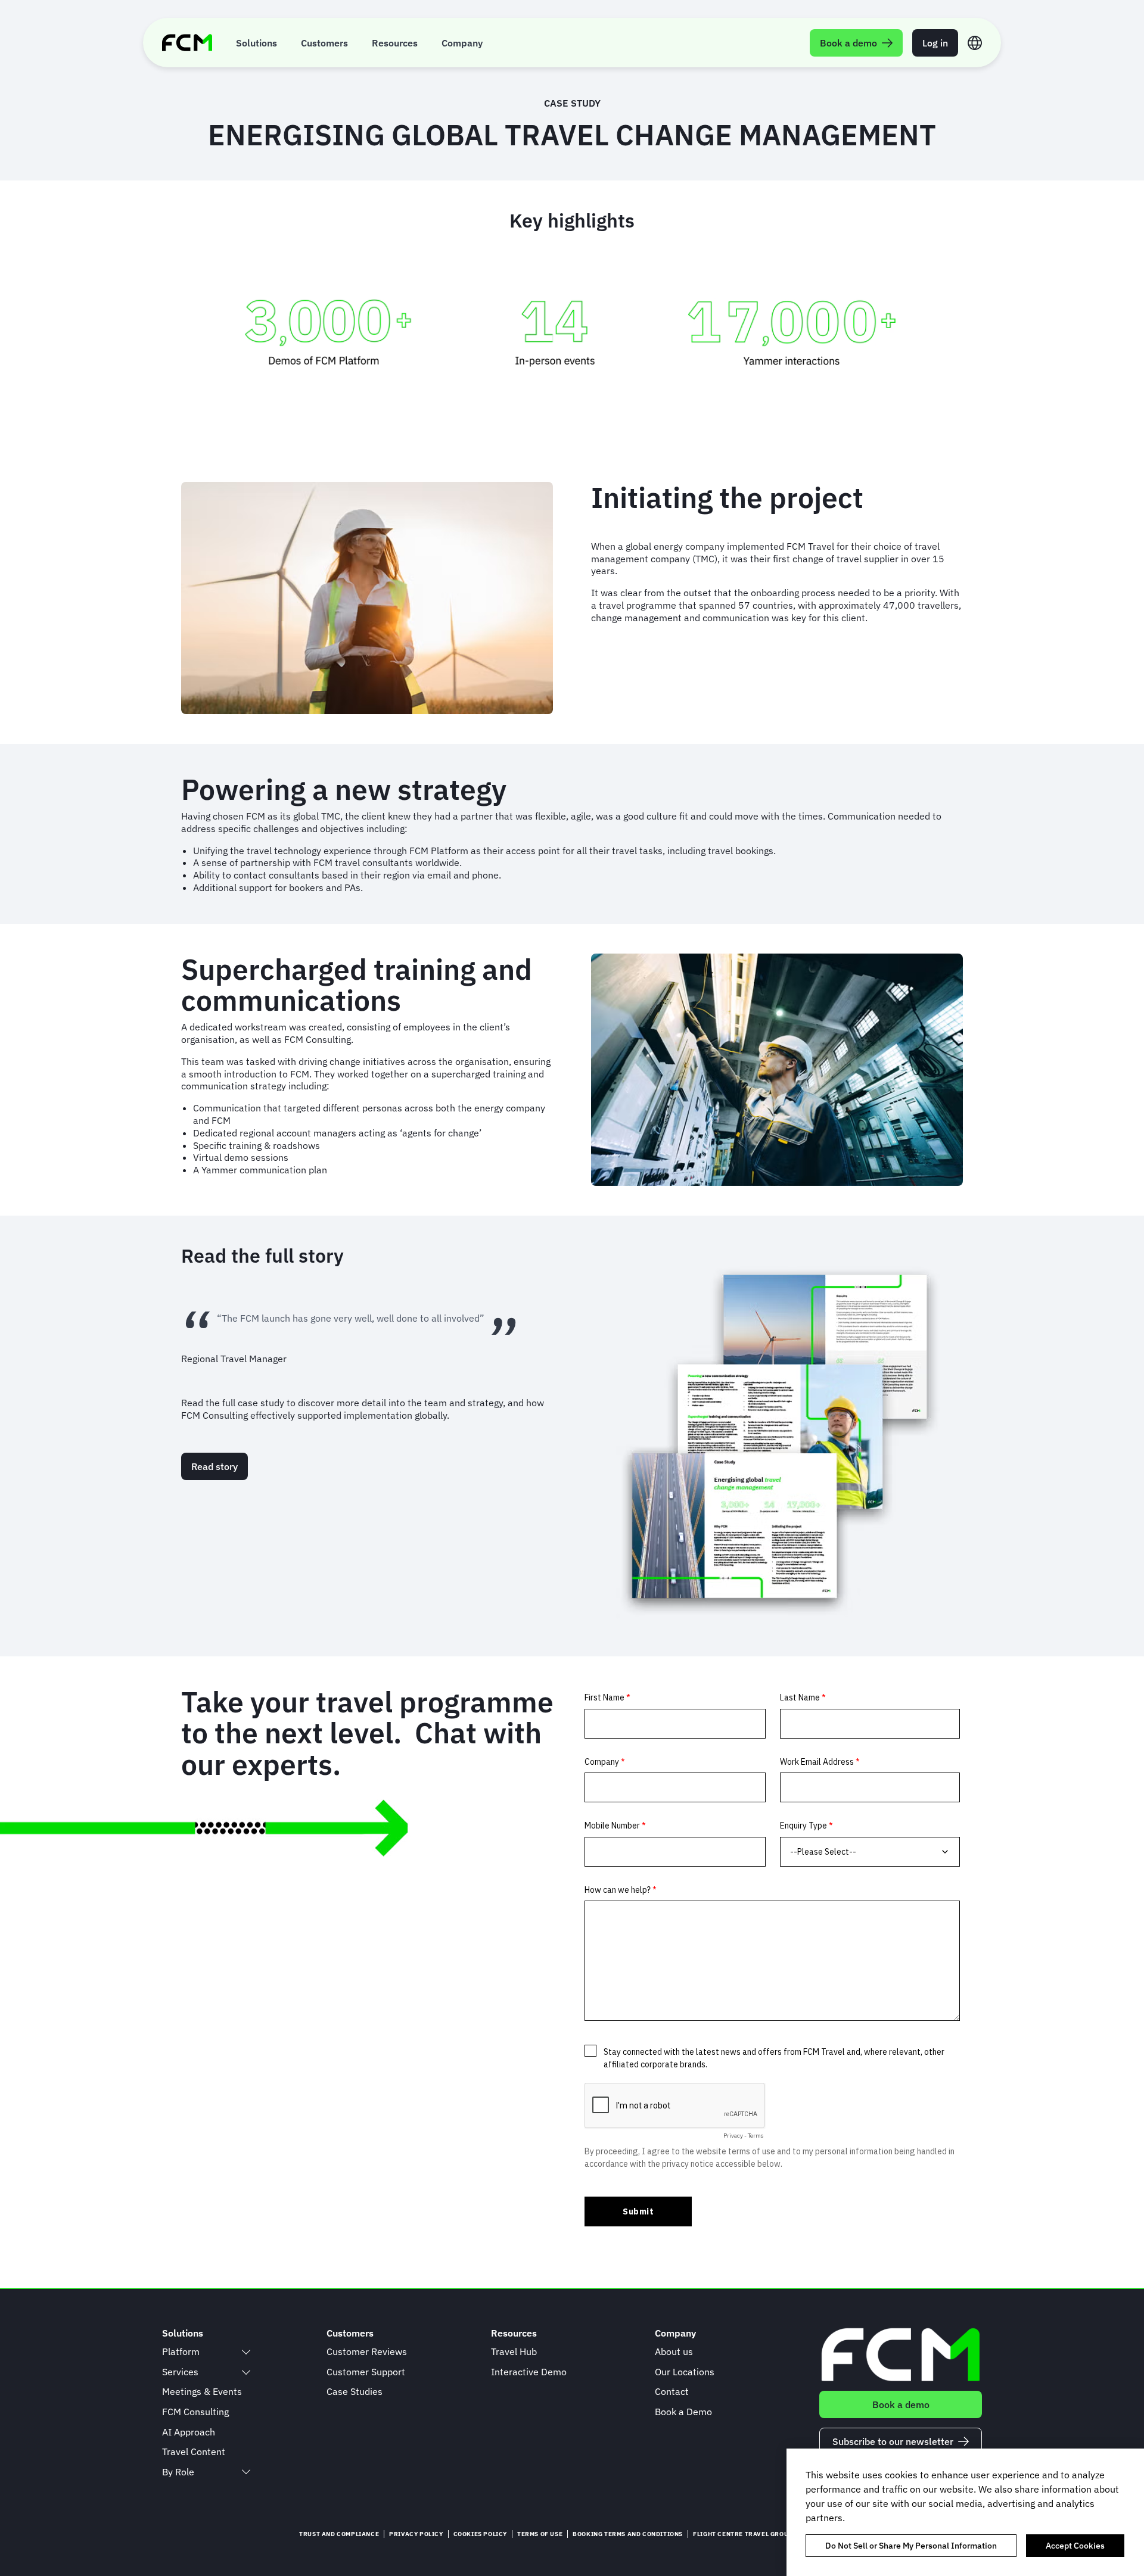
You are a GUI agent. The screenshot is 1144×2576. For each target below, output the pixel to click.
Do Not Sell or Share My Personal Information (911, 2546)
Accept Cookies (1075, 2546)
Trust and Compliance (339, 2534)
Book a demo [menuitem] (848, 43)
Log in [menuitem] (935, 43)
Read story (214, 1466)
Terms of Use (540, 2534)
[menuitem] (257, 43)
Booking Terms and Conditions (628, 2534)
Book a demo (901, 2404)
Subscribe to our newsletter (893, 2441)
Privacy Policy (416, 2534)
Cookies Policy (480, 2534)
